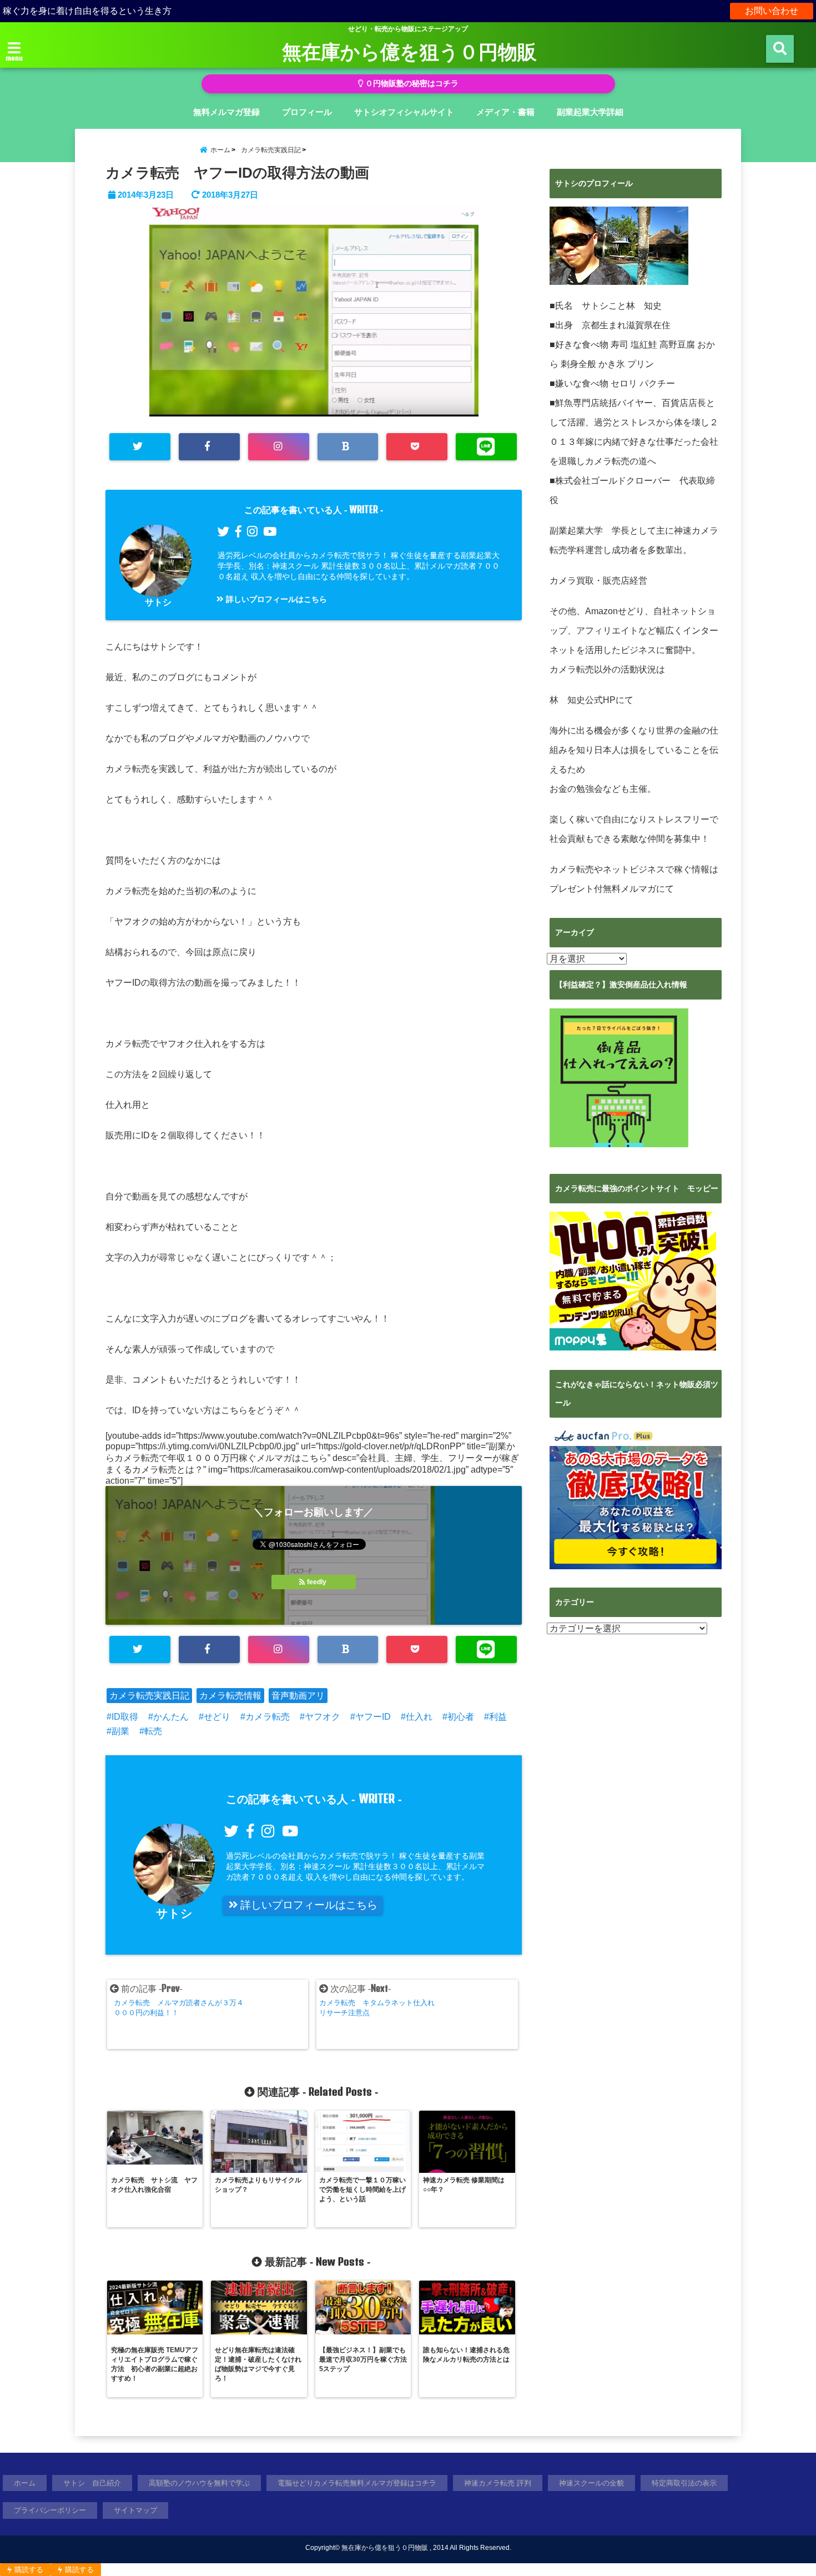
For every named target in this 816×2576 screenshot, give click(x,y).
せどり (217, 1717)
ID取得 (125, 1717)
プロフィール (307, 112)
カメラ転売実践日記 (149, 1696)
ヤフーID (373, 1717)
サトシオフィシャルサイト (404, 112)
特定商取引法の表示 (684, 2483)
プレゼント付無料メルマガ (603, 889)
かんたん (171, 1717)
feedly (317, 1582)
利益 (498, 1717)
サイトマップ (135, 2510)
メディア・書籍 (505, 112)
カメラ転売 (268, 1717)
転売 (153, 1731)
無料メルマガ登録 (226, 112)
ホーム (25, 2483)
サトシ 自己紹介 (92, 2483)
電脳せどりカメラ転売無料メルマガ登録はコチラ (357, 2483)
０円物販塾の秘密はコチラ (411, 84)
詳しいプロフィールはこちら (275, 599)
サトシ (158, 602)
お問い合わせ (772, 11)
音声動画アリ (298, 1696)
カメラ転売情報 (230, 1696)
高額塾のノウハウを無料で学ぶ (199, 2483)
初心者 (461, 1717)
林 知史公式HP (583, 700)
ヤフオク (323, 1717)
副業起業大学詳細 (590, 112)
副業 (120, 1731)
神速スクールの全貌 (591, 2483)
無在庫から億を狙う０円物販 (409, 51)
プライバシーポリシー (50, 2510)
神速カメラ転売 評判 (498, 2483)
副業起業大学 (576, 531)
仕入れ (419, 1717)
